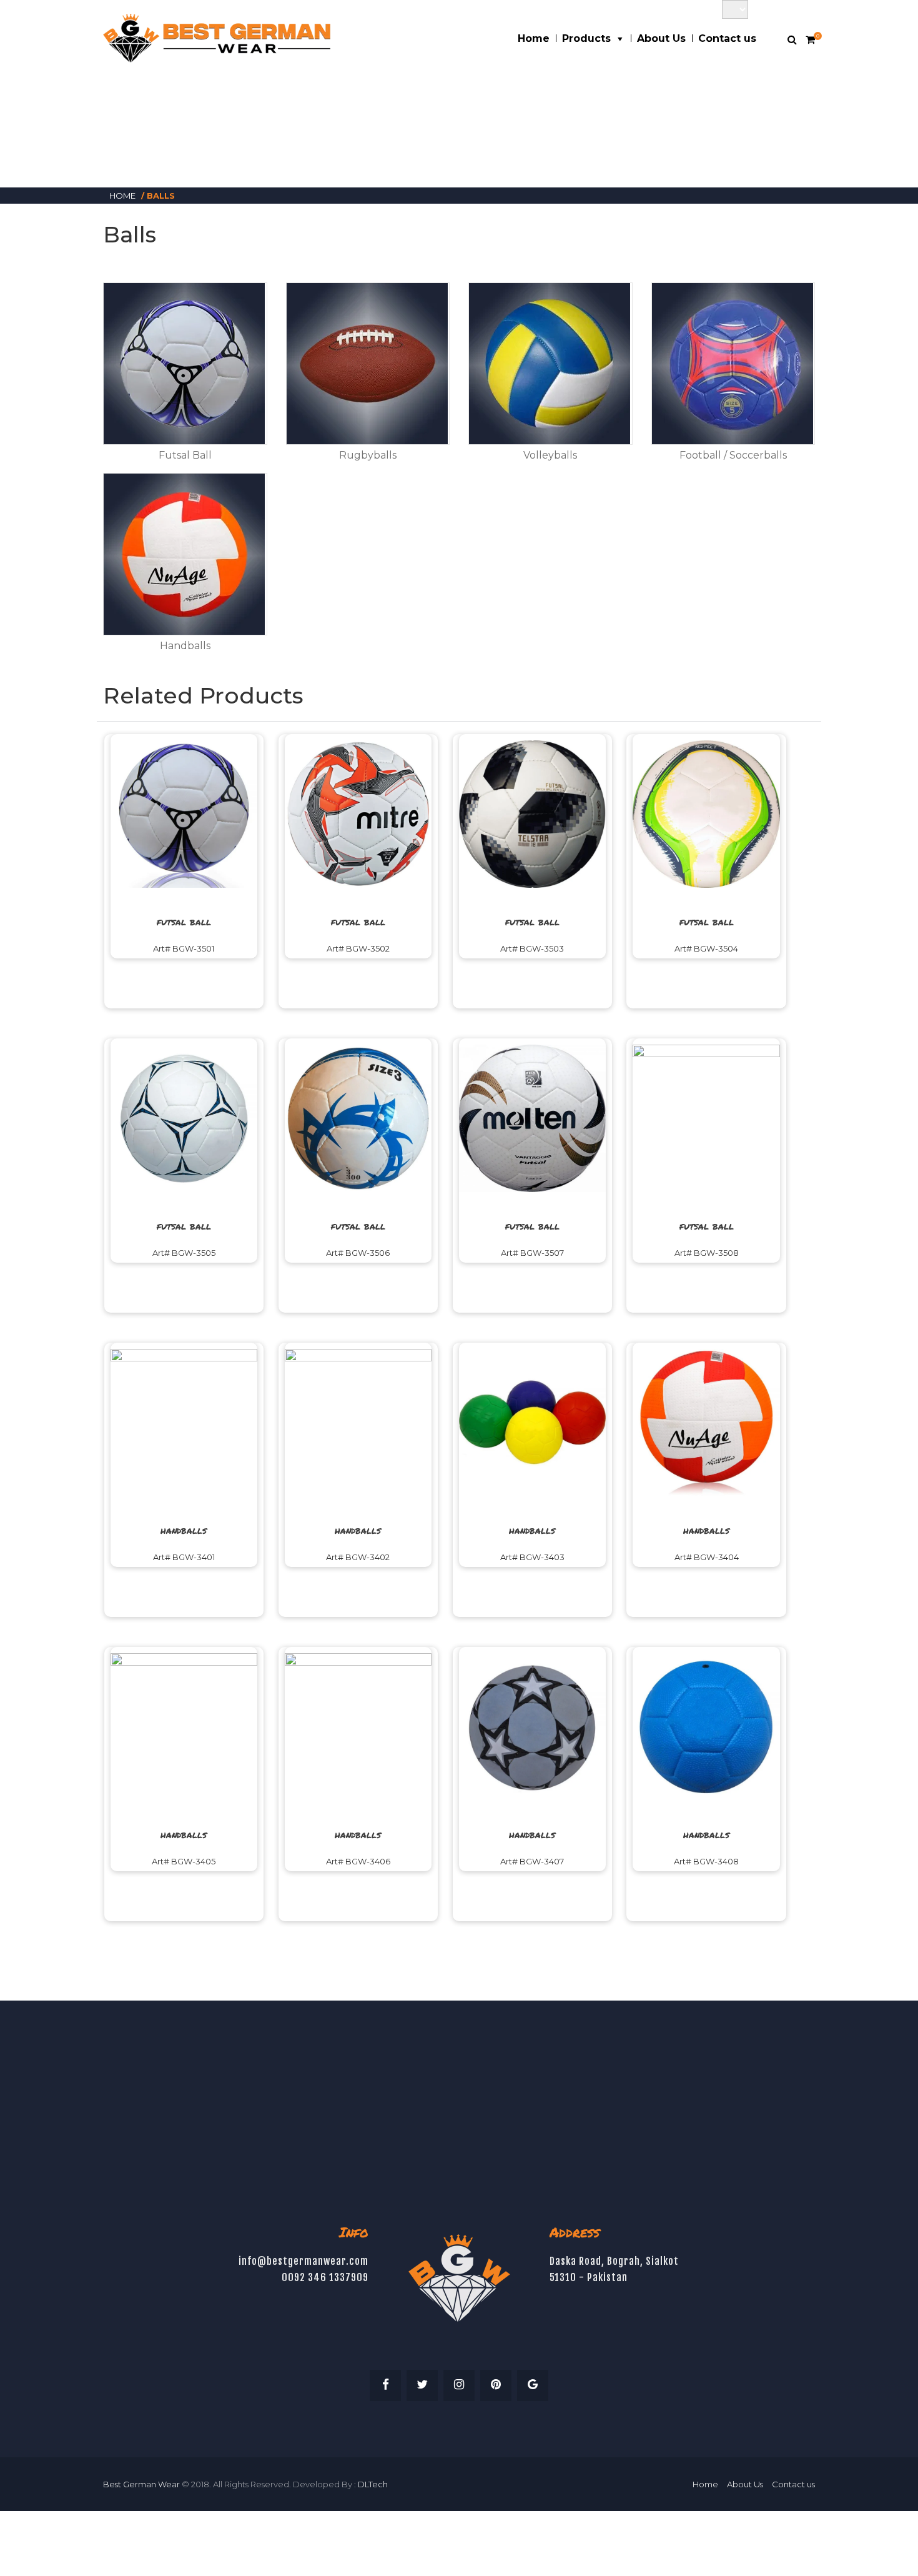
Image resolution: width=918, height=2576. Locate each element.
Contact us (727, 38)
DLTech (373, 2484)
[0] (810, 40)
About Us (661, 38)
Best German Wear (141, 2484)
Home (534, 38)
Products (586, 38)
